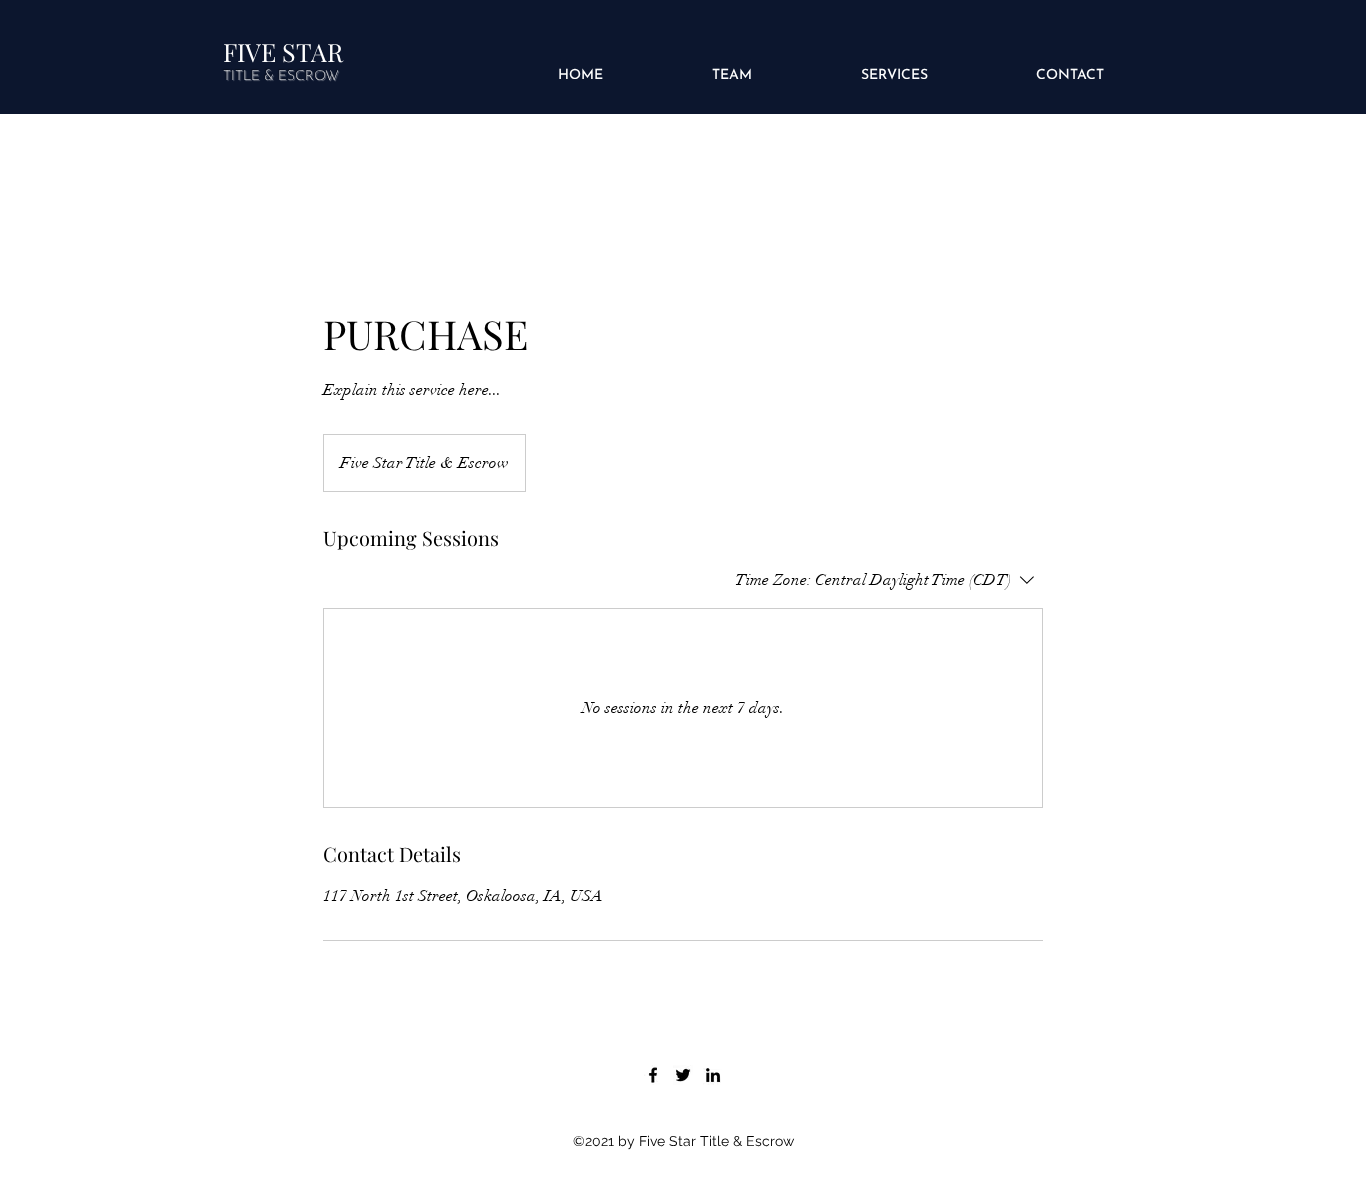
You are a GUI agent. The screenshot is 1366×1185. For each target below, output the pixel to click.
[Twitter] (683, 1075)
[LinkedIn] (713, 1075)
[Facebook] (653, 1075)
